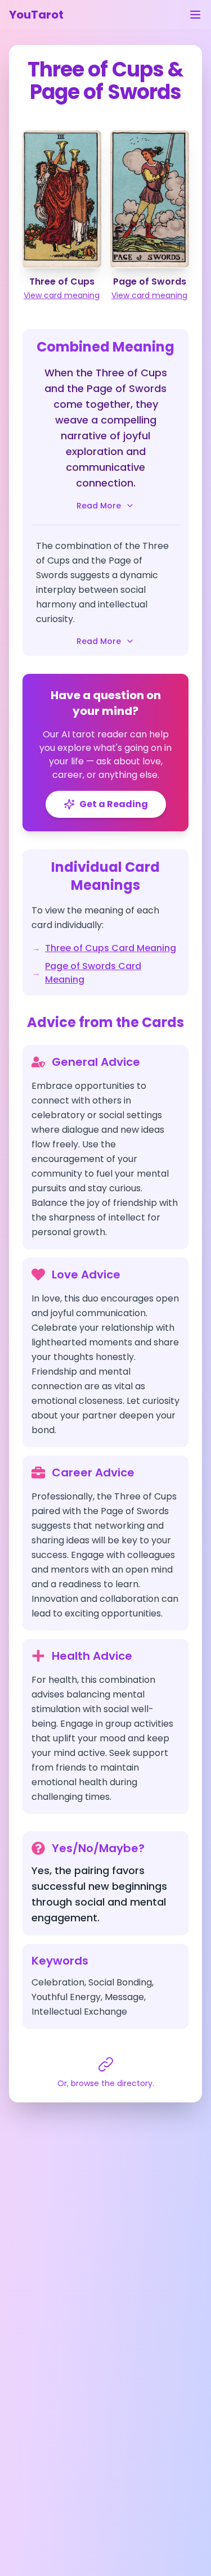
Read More (99, 506)
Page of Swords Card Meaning (93, 973)
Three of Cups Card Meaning (111, 948)
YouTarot (36, 15)
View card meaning (62, 295)
